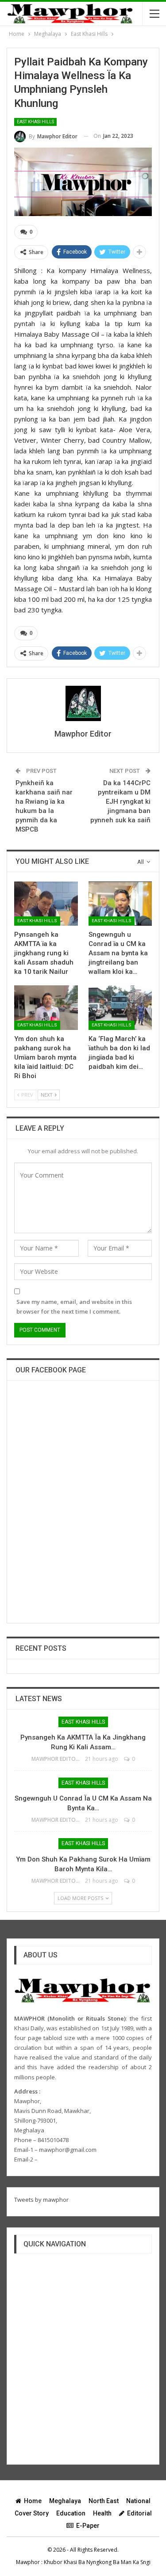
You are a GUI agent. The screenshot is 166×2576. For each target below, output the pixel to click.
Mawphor (28, 2562)
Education (71, 2513)
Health (102, 2513)
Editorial (139, 2513)
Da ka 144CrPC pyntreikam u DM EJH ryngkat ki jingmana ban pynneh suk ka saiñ (120, 802)
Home (33, 2501)
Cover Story (32, 2513)
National (138, 2501)
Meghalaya (65, 2501)
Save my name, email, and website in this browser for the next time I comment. (74, 1307)
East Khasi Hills (35, 122)
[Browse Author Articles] (83, 703)
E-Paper (88, 2526)
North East (104, 2501)
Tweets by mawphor (41, 2200)
